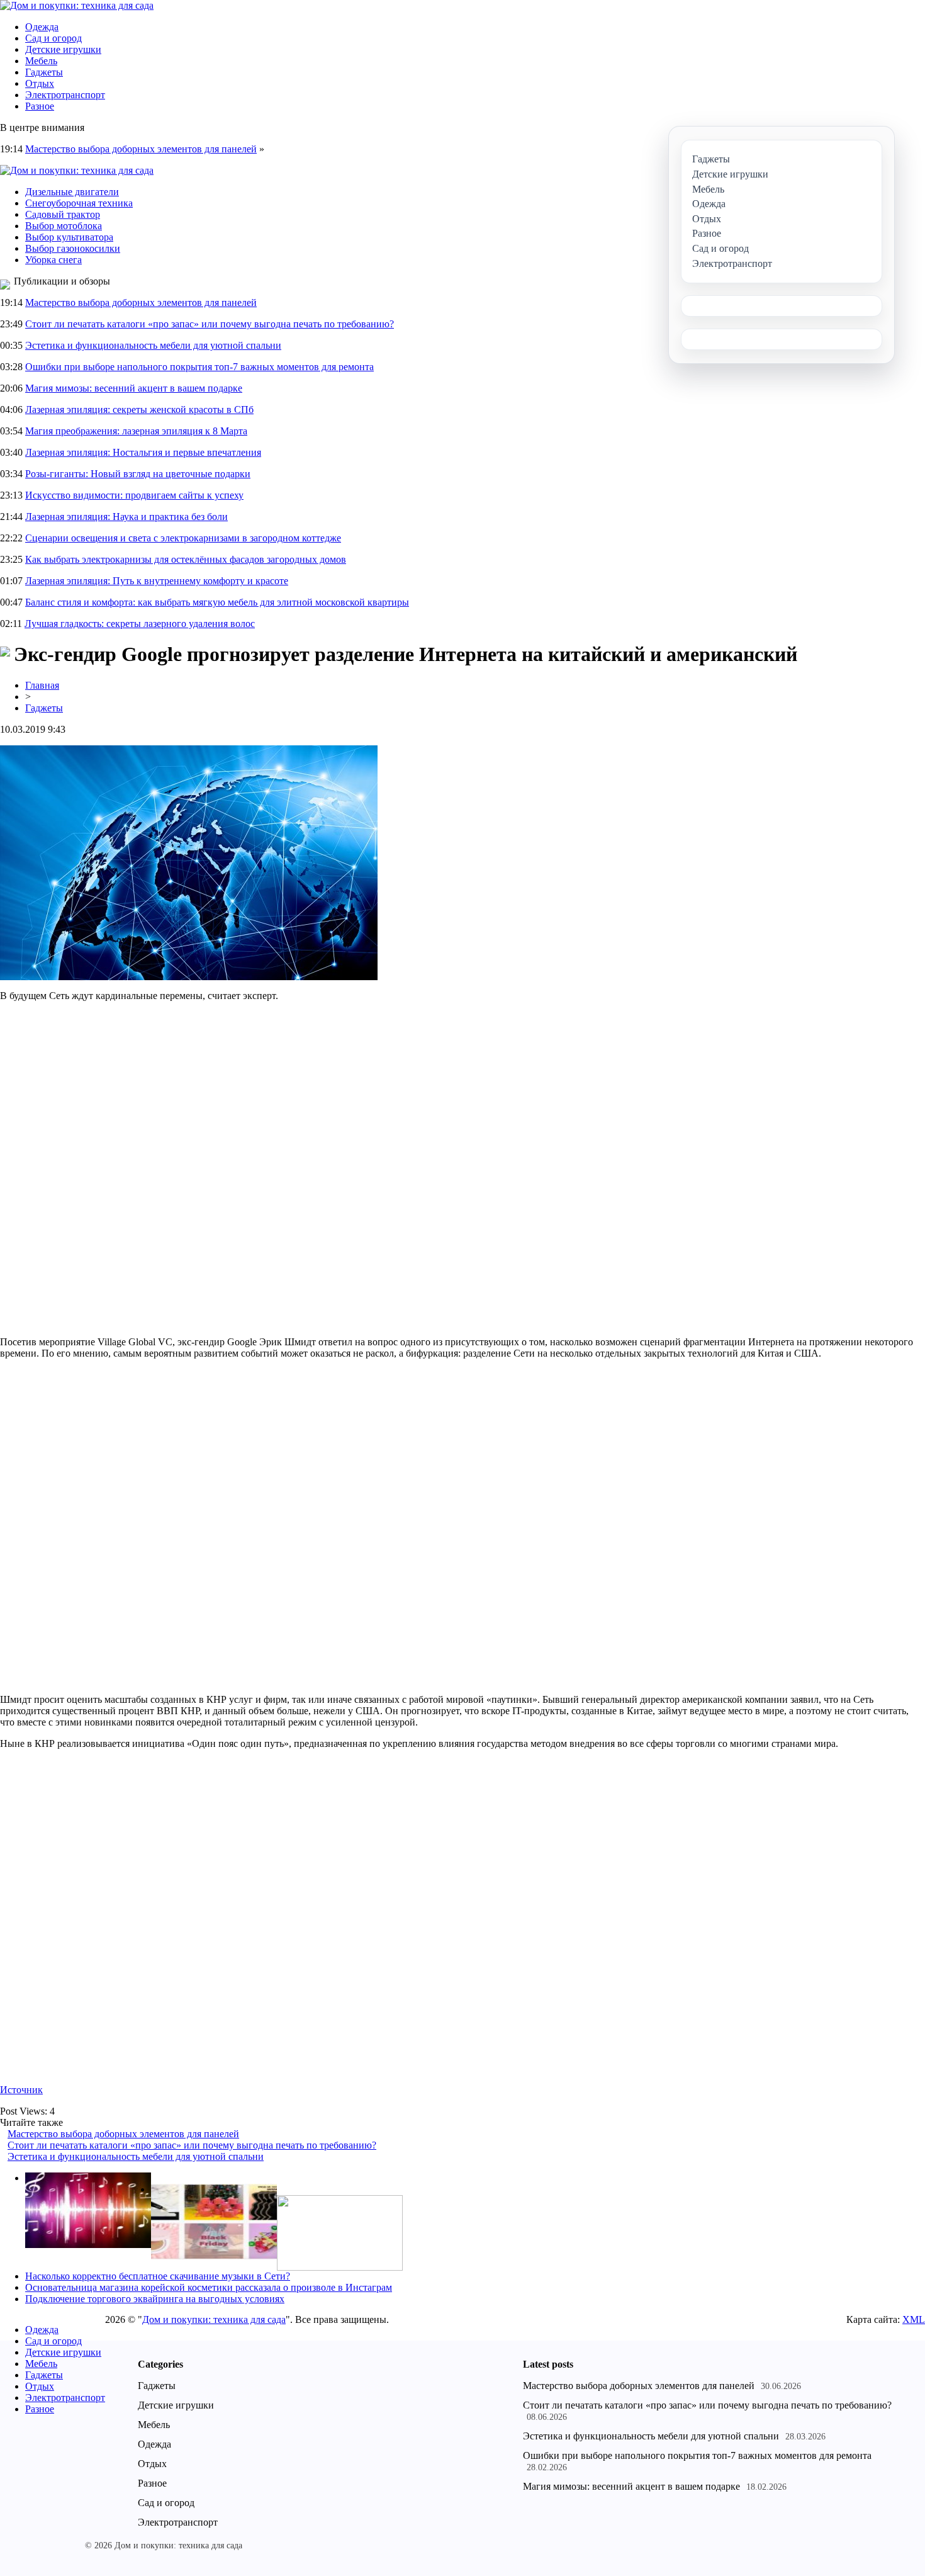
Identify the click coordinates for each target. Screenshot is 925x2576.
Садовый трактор (63, 214)
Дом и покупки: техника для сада (214, 2319)
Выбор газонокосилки (73, 248)
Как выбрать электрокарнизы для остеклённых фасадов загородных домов (186, 559)
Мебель (41, 61)
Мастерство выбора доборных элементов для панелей (141, 149)
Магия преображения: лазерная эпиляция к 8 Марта (136, 431)
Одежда (42, 27)
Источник (21, 2090)
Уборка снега (53, 260)
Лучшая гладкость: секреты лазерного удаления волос (140, 624)
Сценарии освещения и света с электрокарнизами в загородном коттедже (183, 538)
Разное (40, 106)
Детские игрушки (63, 49)
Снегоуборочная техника (79, 203)
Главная (42, 685)
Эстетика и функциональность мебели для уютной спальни (153, 345)
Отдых (40, 83)
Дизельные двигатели (72, 192)
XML (914, 2319)
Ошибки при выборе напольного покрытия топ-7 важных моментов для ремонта (199, 367)
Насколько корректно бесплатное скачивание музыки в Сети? (158, 2276)
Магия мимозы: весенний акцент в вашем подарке (134, 388)
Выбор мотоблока (64, 226)
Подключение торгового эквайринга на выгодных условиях (155, 2299)
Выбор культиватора (69, 237)
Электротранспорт (65, 95)
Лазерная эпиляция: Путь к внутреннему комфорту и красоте (157, 581)
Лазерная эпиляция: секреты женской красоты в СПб (139, 410)
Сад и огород (53, 38)
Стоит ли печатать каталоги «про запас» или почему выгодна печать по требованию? (210, 324)
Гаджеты (44, 72)
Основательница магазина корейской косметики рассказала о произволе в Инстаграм (209, 2287)
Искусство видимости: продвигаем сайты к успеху (134, 495)
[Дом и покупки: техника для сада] (77, 5)
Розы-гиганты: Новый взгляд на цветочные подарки (138, 474)
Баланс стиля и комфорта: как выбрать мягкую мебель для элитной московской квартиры (217, 602)
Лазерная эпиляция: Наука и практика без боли (126, 517)
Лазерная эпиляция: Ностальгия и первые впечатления (143, 452)
